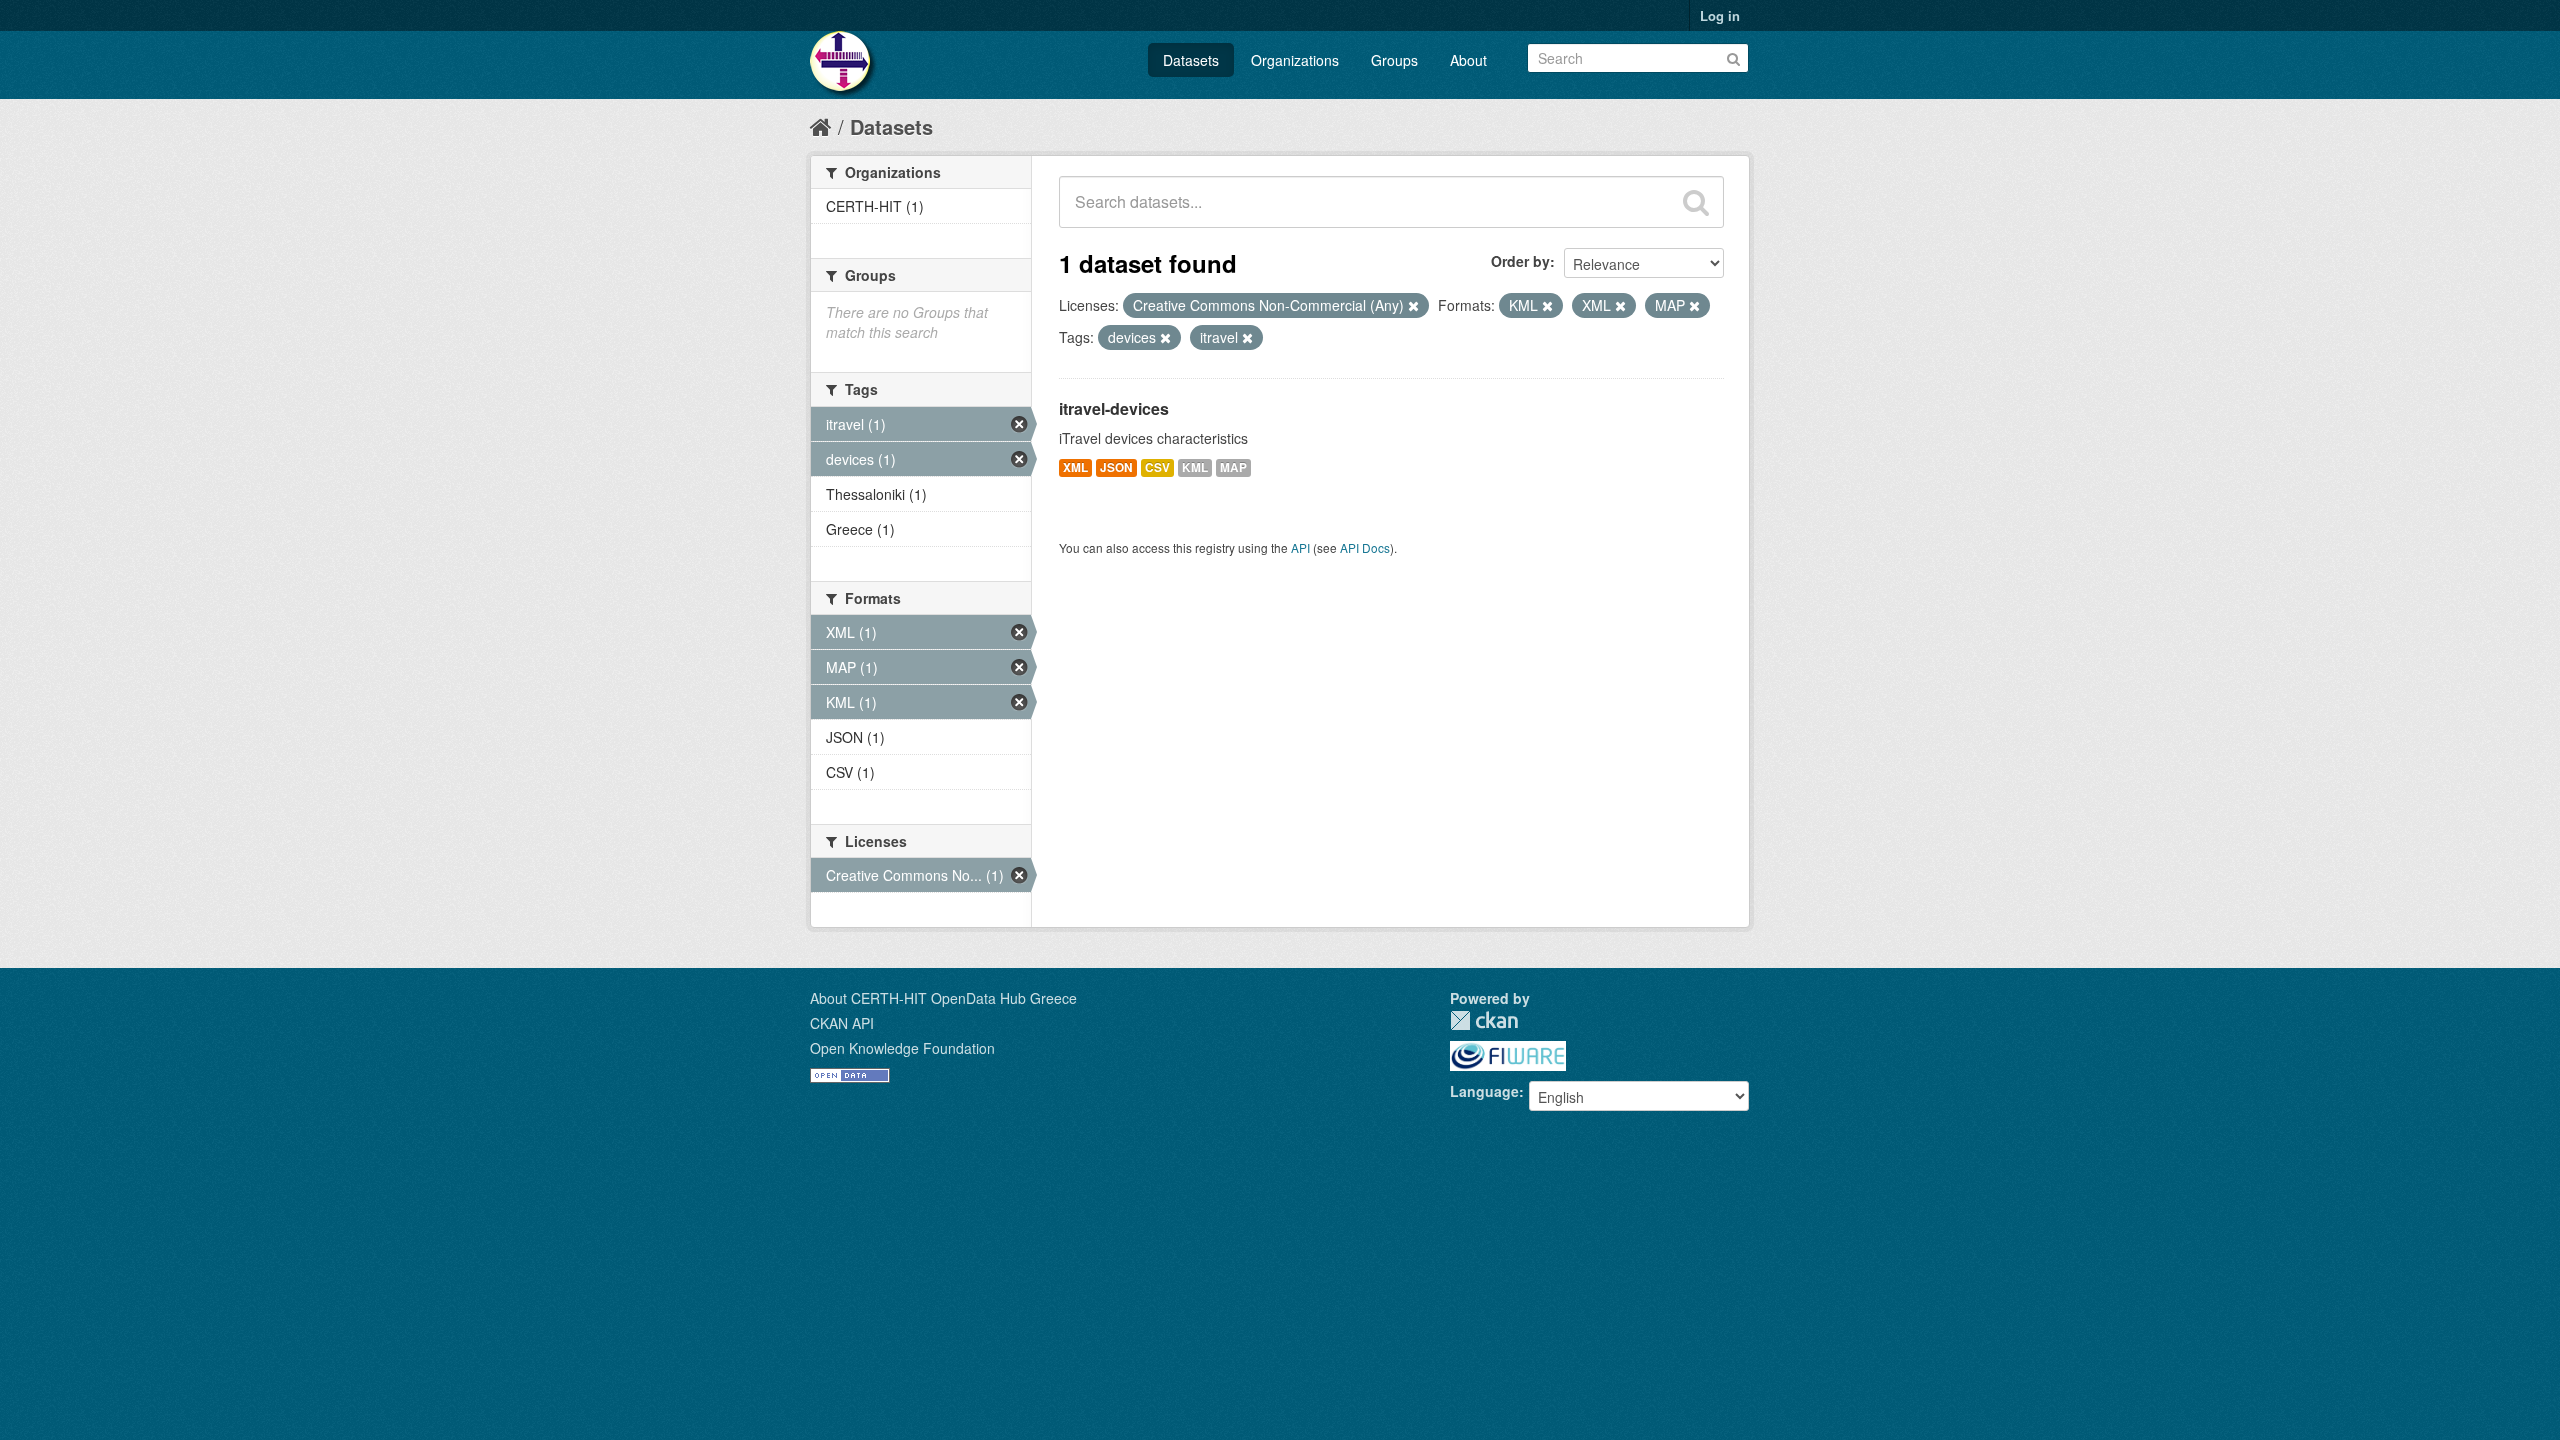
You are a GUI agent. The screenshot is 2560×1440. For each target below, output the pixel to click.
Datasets (1191, 60)
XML (1075, 467)
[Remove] (1413, 306)
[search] (1696, 202)
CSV (1157, 467)
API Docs (1365, 547)
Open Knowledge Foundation (902, 1048)
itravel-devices (1114, 408)
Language (1484, 1091)
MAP (1233, 467)
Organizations (1295, 60)
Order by (1520, 261)
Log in (1720, 15)
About (1468, 60)
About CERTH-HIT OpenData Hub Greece (943, 998)
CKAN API (842, 1023)
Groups (1394, 60)
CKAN (1484, 1020)
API (1300, 547)
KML (1195, 467)
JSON (1116, 467)
